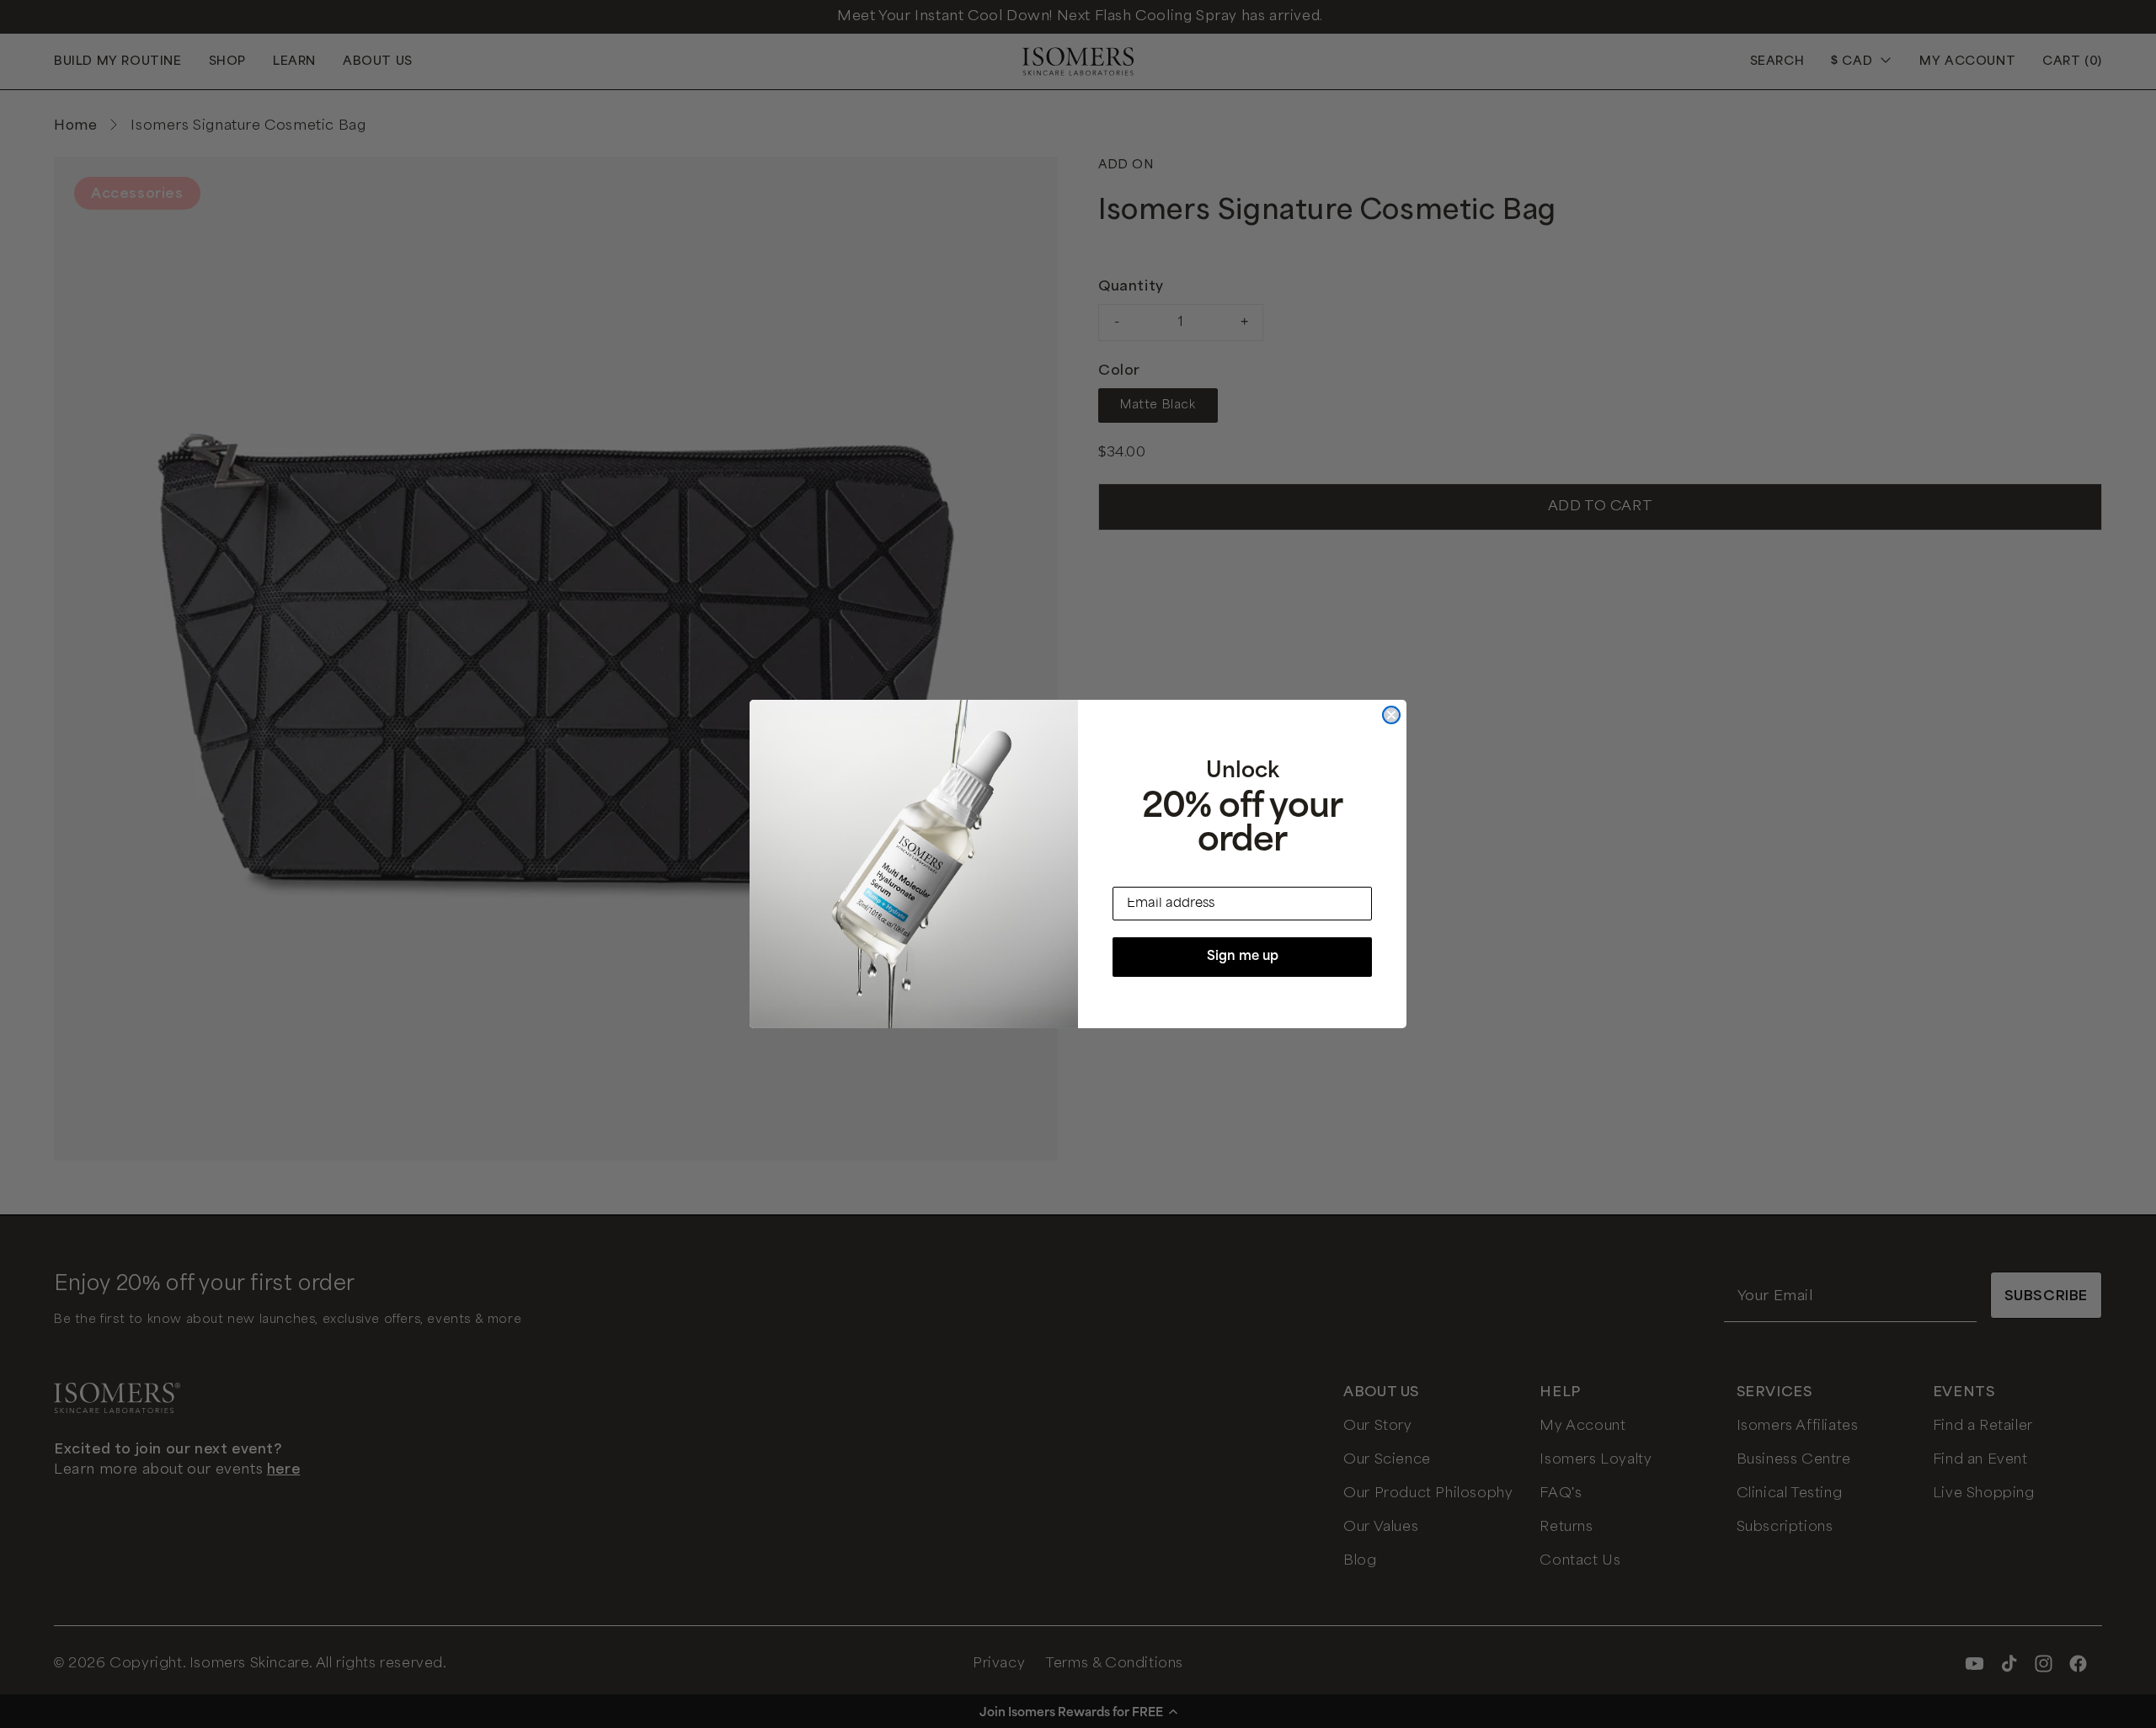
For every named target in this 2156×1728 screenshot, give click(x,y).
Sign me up (1243, 957)
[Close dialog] (1391, 715)
